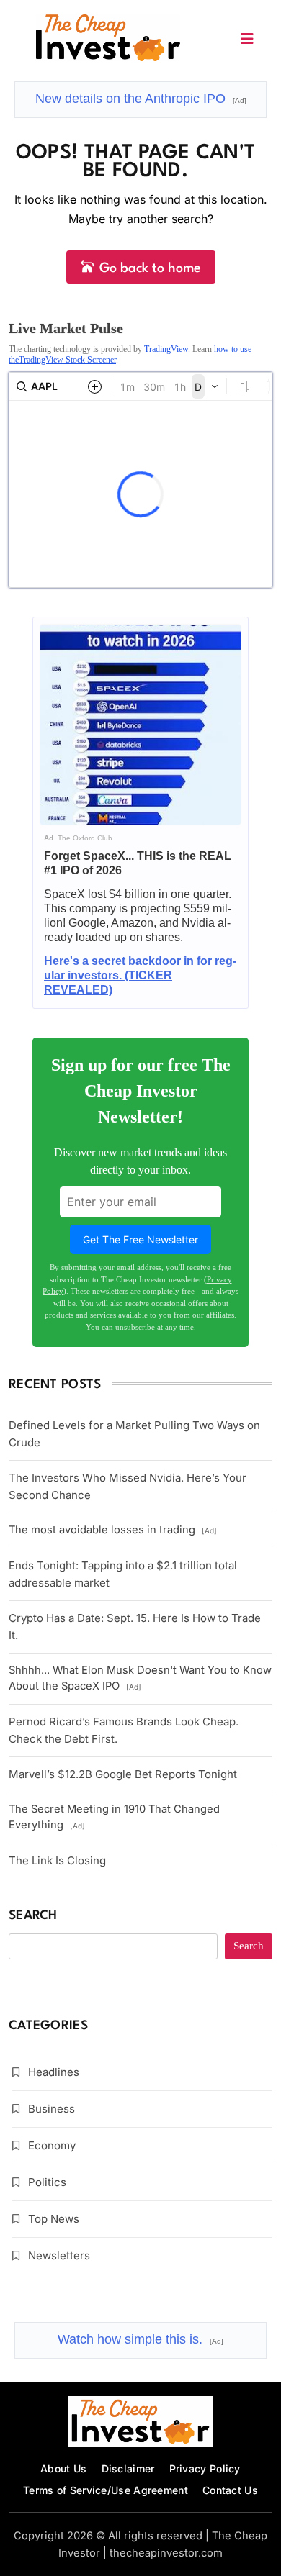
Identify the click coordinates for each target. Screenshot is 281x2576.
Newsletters (59, 2255)
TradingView (166, 349)
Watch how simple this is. (140, 2339)
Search (33, 1916)
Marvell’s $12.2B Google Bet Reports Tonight (123, 1774)
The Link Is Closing (57, 1860)
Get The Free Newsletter (140, 1239)
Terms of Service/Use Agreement (106, 2490)
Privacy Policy (205, 2468)
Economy (52, 2145)
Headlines (54, 2072)
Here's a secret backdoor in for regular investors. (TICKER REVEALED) (140, 975)
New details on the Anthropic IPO (141, 99)
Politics (47, 2182)
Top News (54, 2219)
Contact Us (230, 2490)
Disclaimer (128, 2468)
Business (52, 2109)
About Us (63, 2468)
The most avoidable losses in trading (113, 1530)
